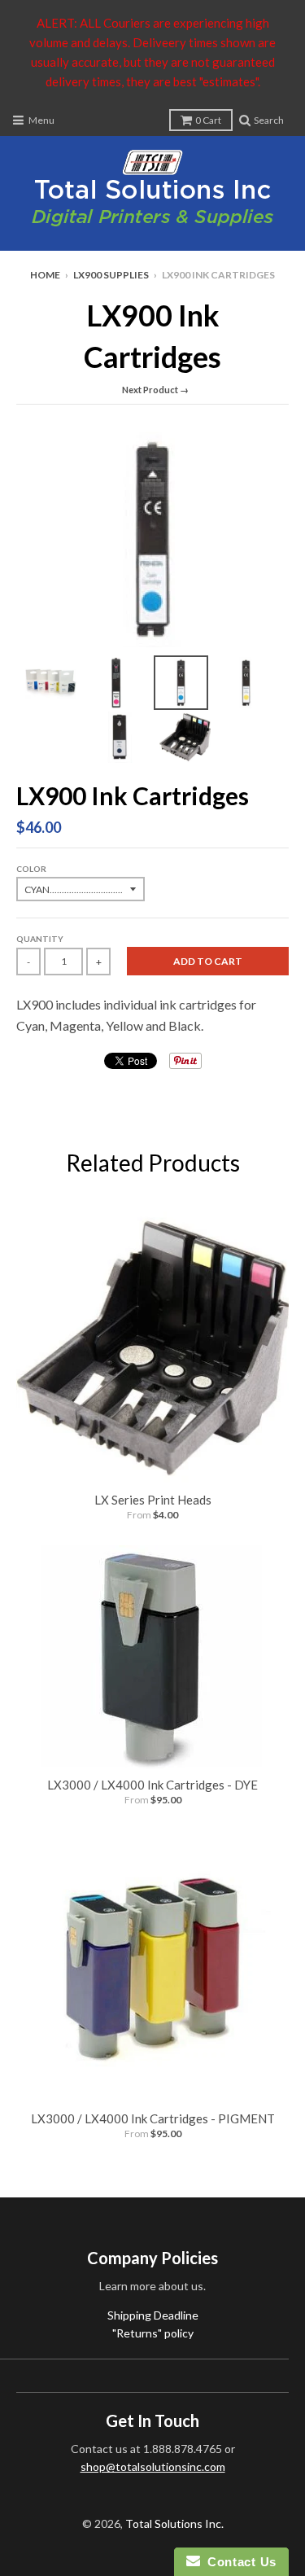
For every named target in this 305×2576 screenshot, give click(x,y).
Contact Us (238, 2562)
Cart (208, 120)
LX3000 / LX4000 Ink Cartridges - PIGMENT (153, 2118)
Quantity (40, 939)
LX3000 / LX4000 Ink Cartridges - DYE (152, 1785)
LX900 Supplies (111, 275)
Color (31, 869)
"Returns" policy (153, 2333)
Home (45, 275)
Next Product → (155, 390)
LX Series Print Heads (153, 1500)
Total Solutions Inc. (174, 2523)
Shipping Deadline (153, 2315)
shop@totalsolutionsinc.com (153, 2466)
